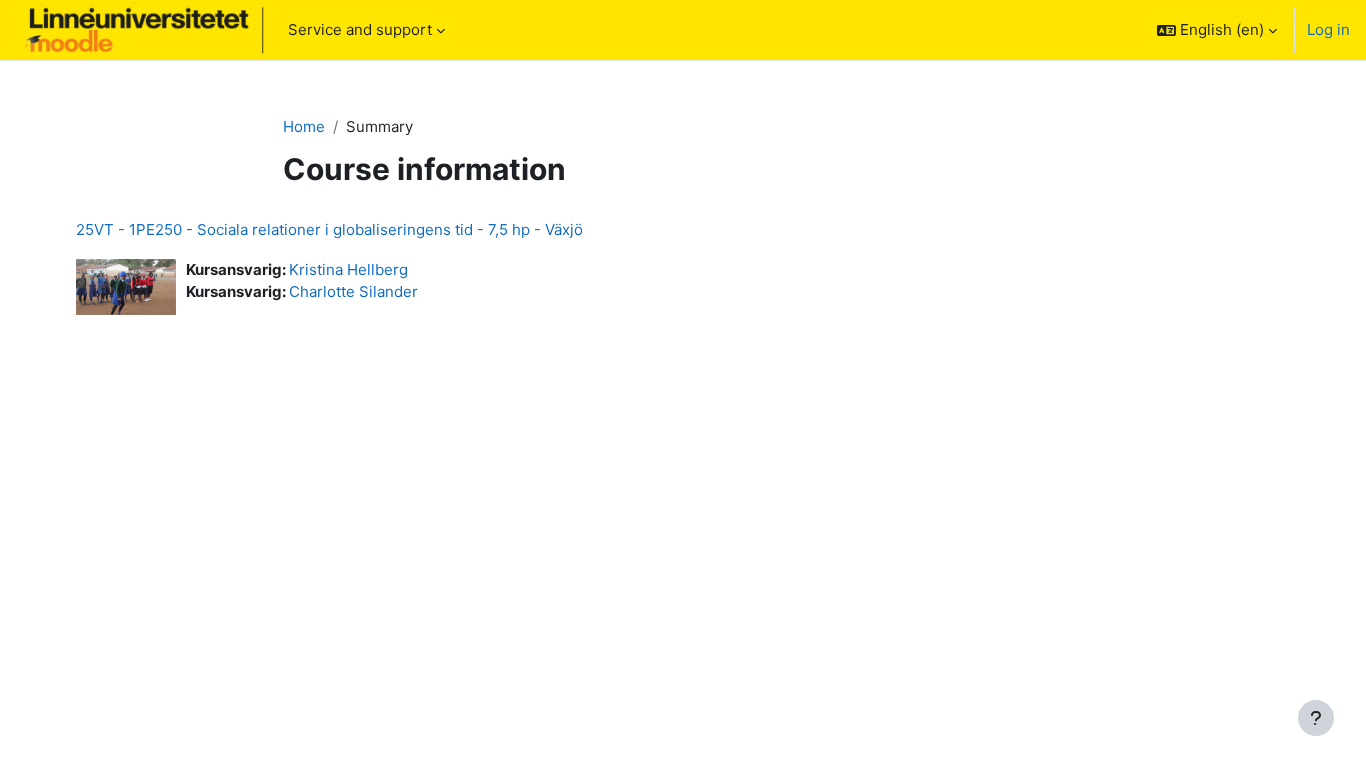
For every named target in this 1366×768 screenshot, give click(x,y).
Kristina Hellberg (348, 269)
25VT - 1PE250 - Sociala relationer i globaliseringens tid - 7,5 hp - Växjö (329, 229)
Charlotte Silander (353, 291)
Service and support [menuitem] (360, 29)
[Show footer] (1316, 718)
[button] (1217, 30)
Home (304, 126)
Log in (1328, 29)
